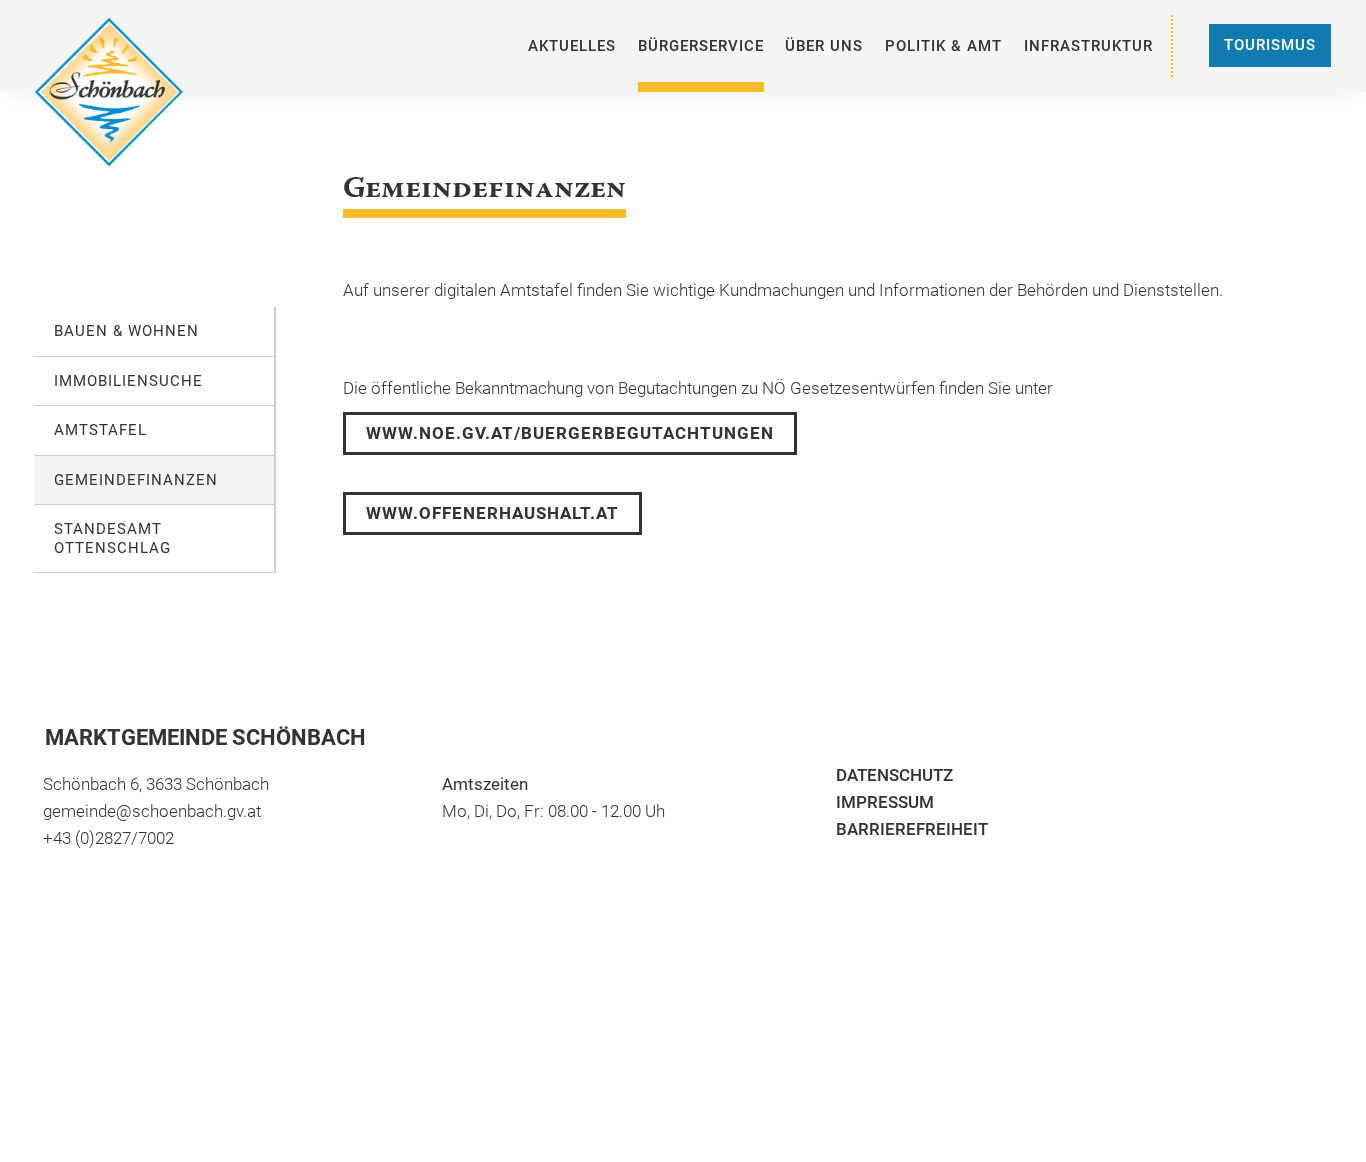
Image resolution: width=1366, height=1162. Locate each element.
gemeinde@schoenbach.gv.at (152, 811)
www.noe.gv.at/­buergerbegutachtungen (570, 433)
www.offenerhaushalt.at (492, 513)
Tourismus (1270, 45)
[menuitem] (572, 46)
